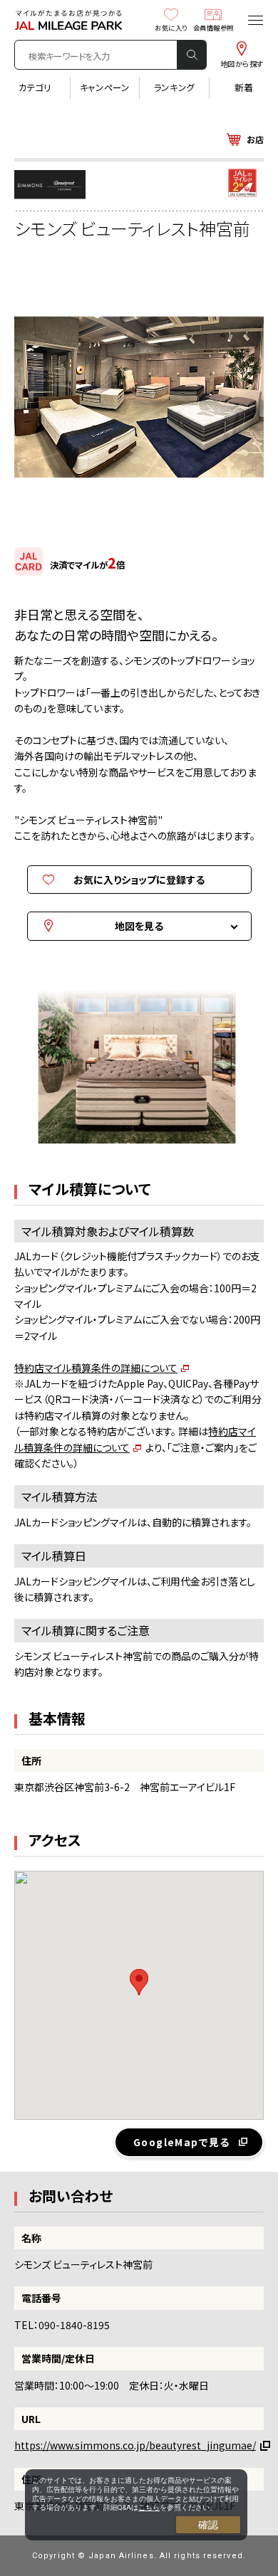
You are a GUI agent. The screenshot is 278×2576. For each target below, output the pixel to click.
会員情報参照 (213, 27)
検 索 (192, 55)
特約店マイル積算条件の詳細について (96, 1368)
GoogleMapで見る (182, 2142)
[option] (139, 1071)
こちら (149, 2507)
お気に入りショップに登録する (139, 880)
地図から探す (242, 63)
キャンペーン (105, 88)
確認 (208, 2525)
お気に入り (171, 27)
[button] (139, 1982)
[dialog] (136, 2505)
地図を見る (139, 926)
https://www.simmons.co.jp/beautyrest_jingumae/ (135, 2445)
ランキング (174, 88)
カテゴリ (35, 88)
